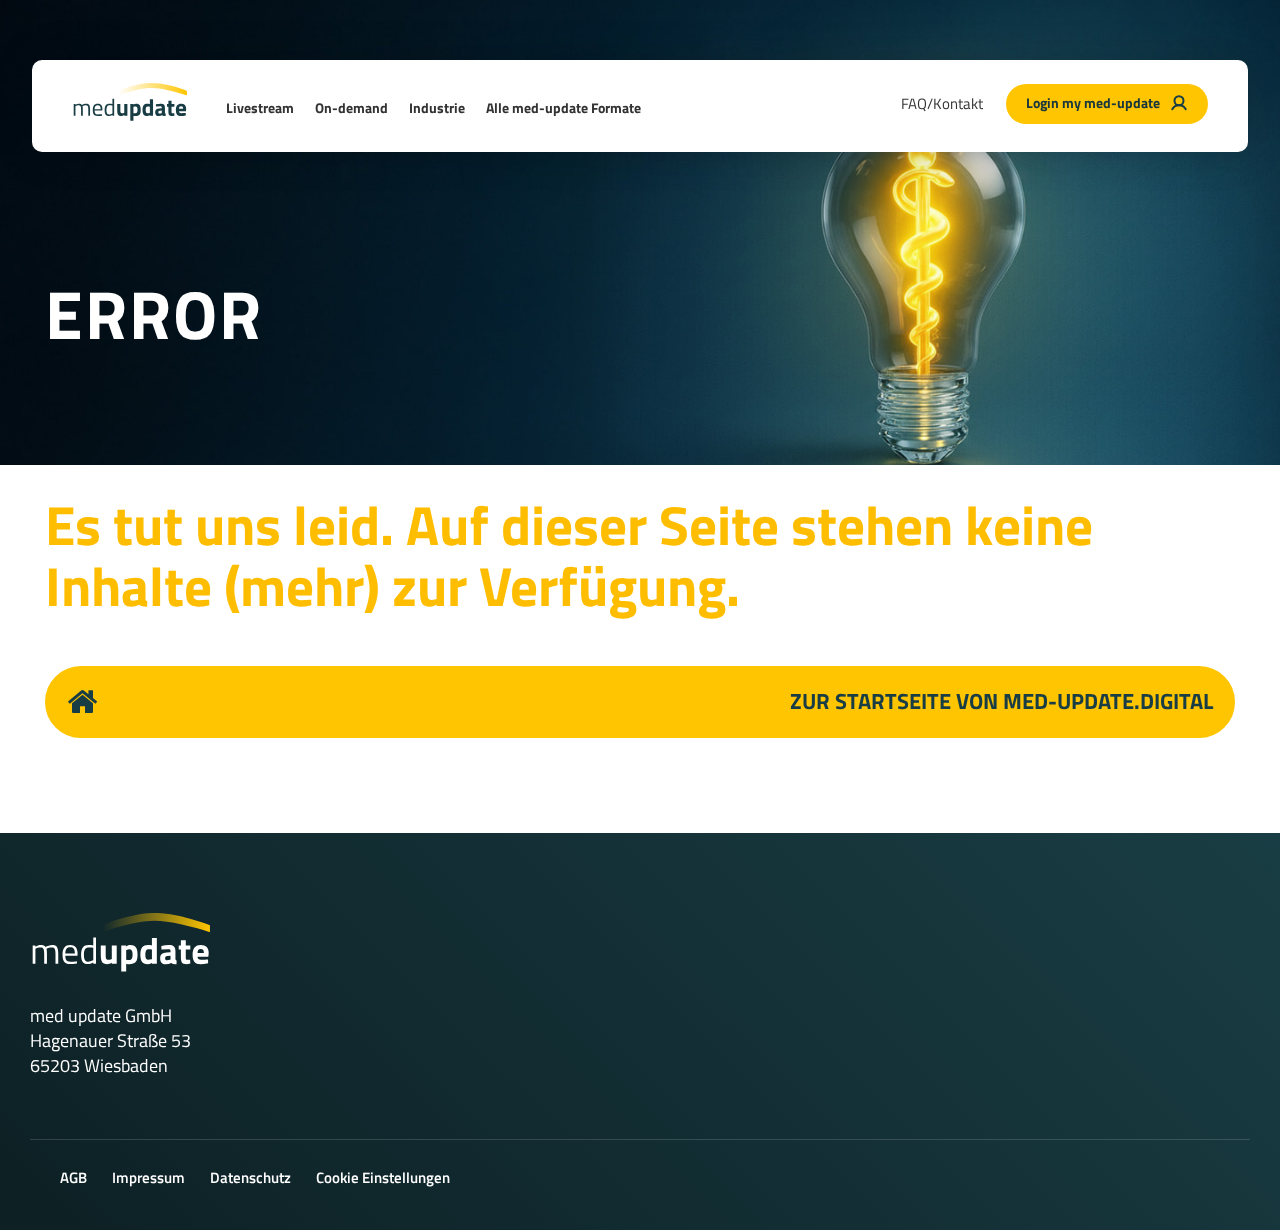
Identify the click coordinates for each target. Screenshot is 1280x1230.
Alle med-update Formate (563, 107)
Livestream (260, 107)
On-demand (351, 107)
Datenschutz (250, 1177)
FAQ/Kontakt (942, 103)
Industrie (437, 107)
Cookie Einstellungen (383, 1177)
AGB (73, 1177)
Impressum (148, 1177)
